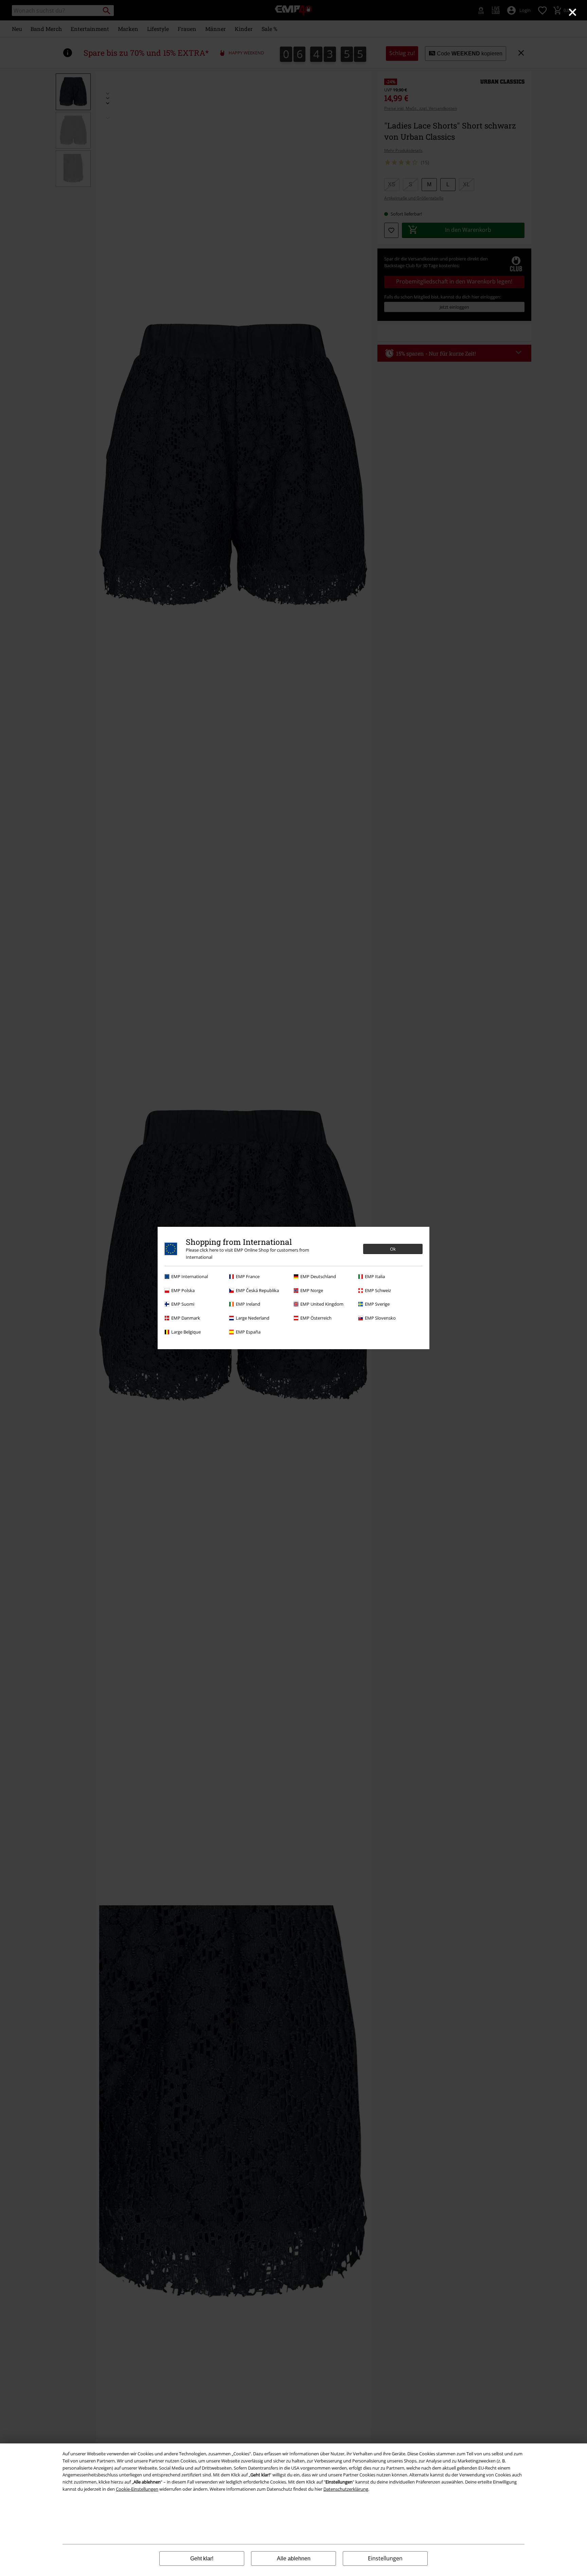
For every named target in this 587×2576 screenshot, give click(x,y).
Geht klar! (202, 2558)
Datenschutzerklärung (346, 2489)
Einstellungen (385, 2558)
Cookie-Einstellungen (137, 2489)
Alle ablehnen (294, 2558)
